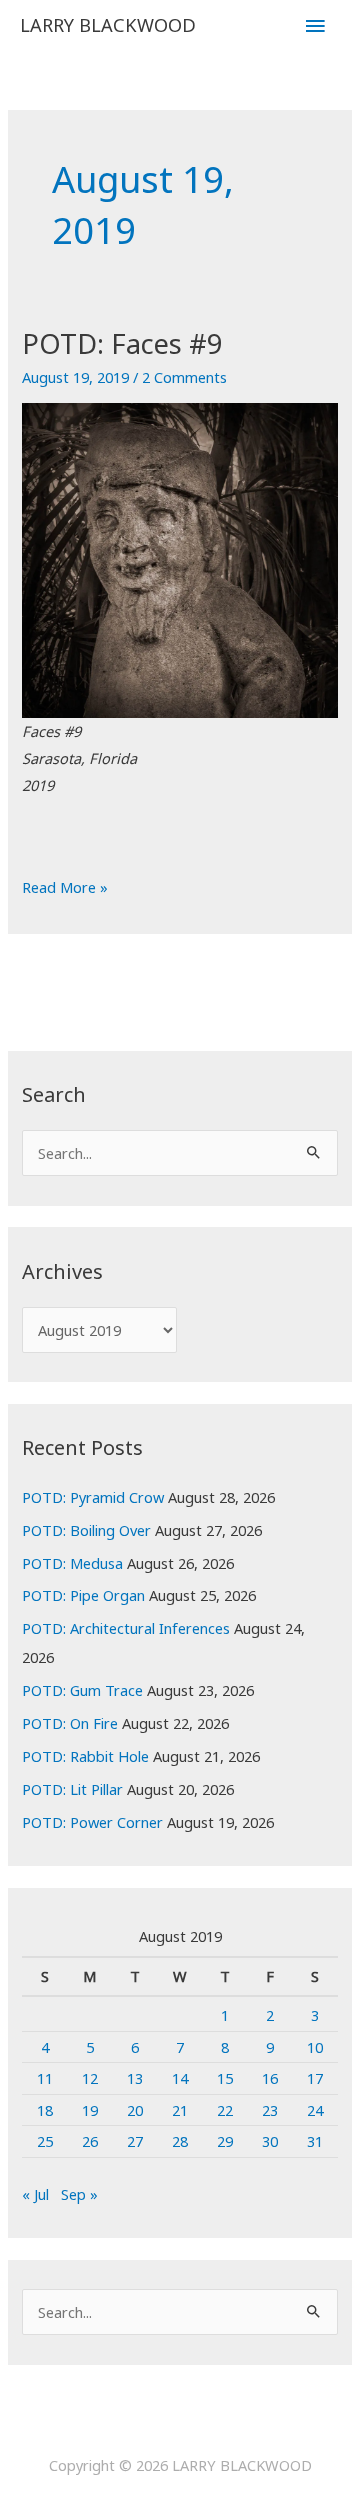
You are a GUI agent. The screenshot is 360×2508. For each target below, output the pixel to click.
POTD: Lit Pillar (72, 1789)
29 (225, 2141)
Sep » (79, 2194)
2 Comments (184, 377)
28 (180, 2141)
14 (180, 2078)
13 (135, 2078)
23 (270, 2110)
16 (270, 2078)
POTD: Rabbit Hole (85, 1756)
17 (315, 2078)
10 (315, 2047)
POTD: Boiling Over (86, 1530)
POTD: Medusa (72, 1563)
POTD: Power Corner (92, 1822)
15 (225, 2078)
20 (135, 2110)
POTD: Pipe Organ (83, 1595)
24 (315, 2110)
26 (90, 2141)
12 (90, 2078)
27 (135, 2141)
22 (225, 2110)
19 (90, 2110)
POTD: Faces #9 (122, 343)
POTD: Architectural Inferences (126, 1628)
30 (270, 2141)
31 (315, 2141)
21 (180, 2110)
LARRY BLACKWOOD (108, 25)
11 (45, 2078)
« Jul (35, 2194)
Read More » (65, 888)
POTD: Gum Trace (82, 1690)
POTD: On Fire (70, 1723)
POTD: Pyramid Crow (93, 1497)
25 (45, 2141)
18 (45, 2110)
